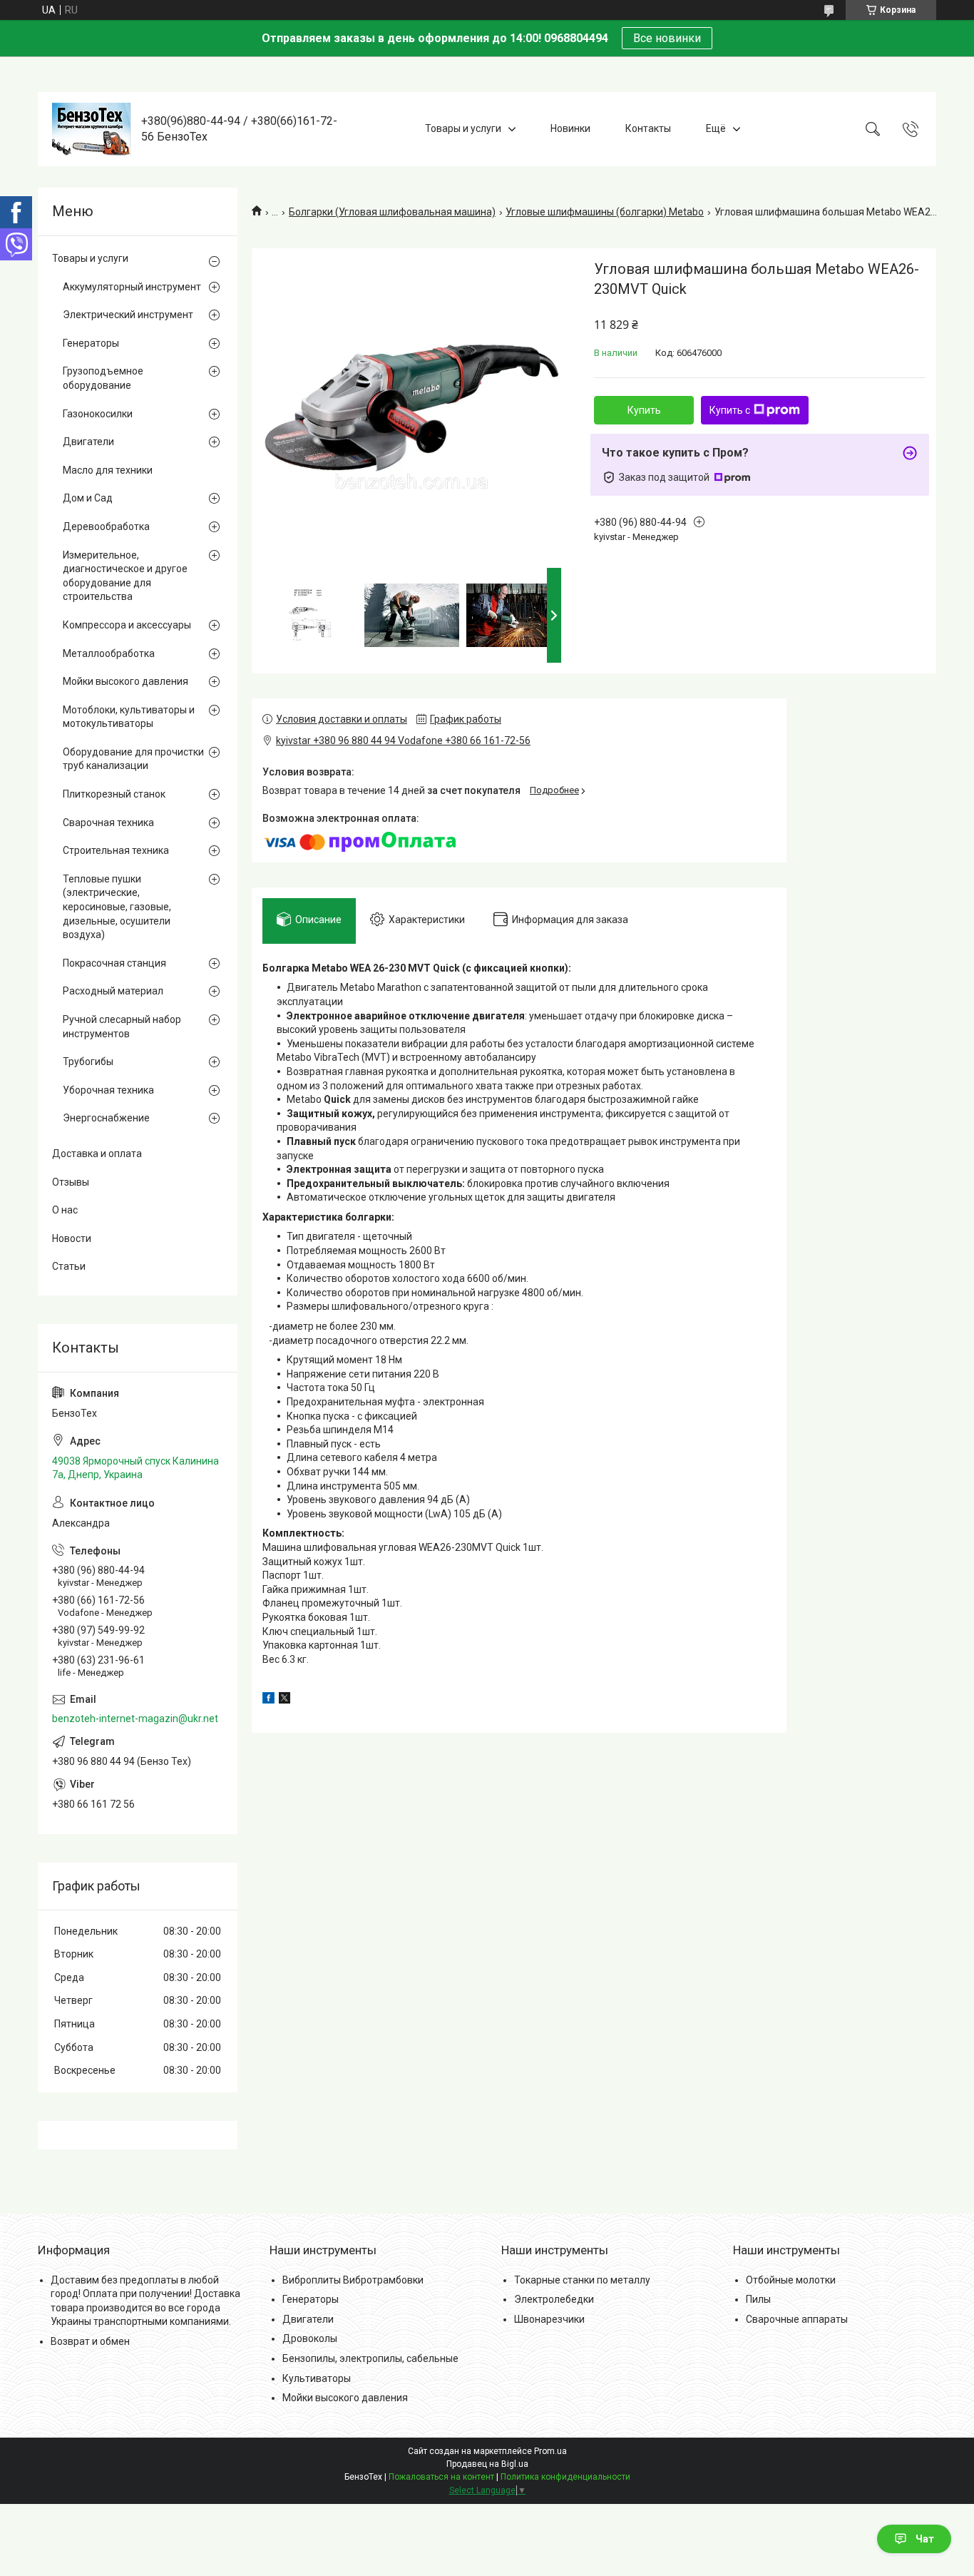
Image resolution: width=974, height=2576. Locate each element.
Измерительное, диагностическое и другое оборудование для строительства (125, 576)
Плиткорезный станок (114, 794)
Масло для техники (108, 470)
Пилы (758, 2299)
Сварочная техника (108, 823)
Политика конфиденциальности (565, 2477)
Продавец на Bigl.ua (487, 2464)
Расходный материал (113, 991)
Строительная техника (116, 850)
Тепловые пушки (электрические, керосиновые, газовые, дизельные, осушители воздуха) (117, 907)
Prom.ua (550, 2451)
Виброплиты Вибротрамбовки (353, 2280)
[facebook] (268, 1700)
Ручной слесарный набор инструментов (122, 1027)
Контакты (648, 128)
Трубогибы (88, 1062)
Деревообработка (106, 526)
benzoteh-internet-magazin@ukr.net (135, 1719)
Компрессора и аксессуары (127, 625)
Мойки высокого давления (125, 681)
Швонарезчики (549, 2319)
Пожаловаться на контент (441, 2477)
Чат (925, 2539)
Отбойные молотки (791, 2280)
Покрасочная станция (114, 963)
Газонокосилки (98, 414)
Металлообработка (109, 653)
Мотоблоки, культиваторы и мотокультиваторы (129, 717)
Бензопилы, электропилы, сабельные (370, 2358)
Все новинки (667, 38)
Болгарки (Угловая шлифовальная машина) (392, 212)
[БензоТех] (91, 129)
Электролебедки (554, 2299)
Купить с (730, 410)
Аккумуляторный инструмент (132, 287)
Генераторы (91, 343)
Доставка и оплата (97, 1154)
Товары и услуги (463, 128)
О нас (65, 1210)
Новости (72, 1238)
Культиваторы (317, 2378)
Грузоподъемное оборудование (103, 378)
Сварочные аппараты (797, 2319)
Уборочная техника (108, 1090)
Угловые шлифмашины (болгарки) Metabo (605, 212)
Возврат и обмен (90, 2341)
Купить (644, 410)
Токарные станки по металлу (582, 2280)
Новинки (570, 128)
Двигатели (88, 442)
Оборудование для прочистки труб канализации (133, 759)
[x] (284, 1700)
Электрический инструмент (128, 315)
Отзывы (71, 1182)
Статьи (69, 1266)
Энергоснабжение (106, 1118)
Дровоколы (310, 2338)
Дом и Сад (88, 498)
